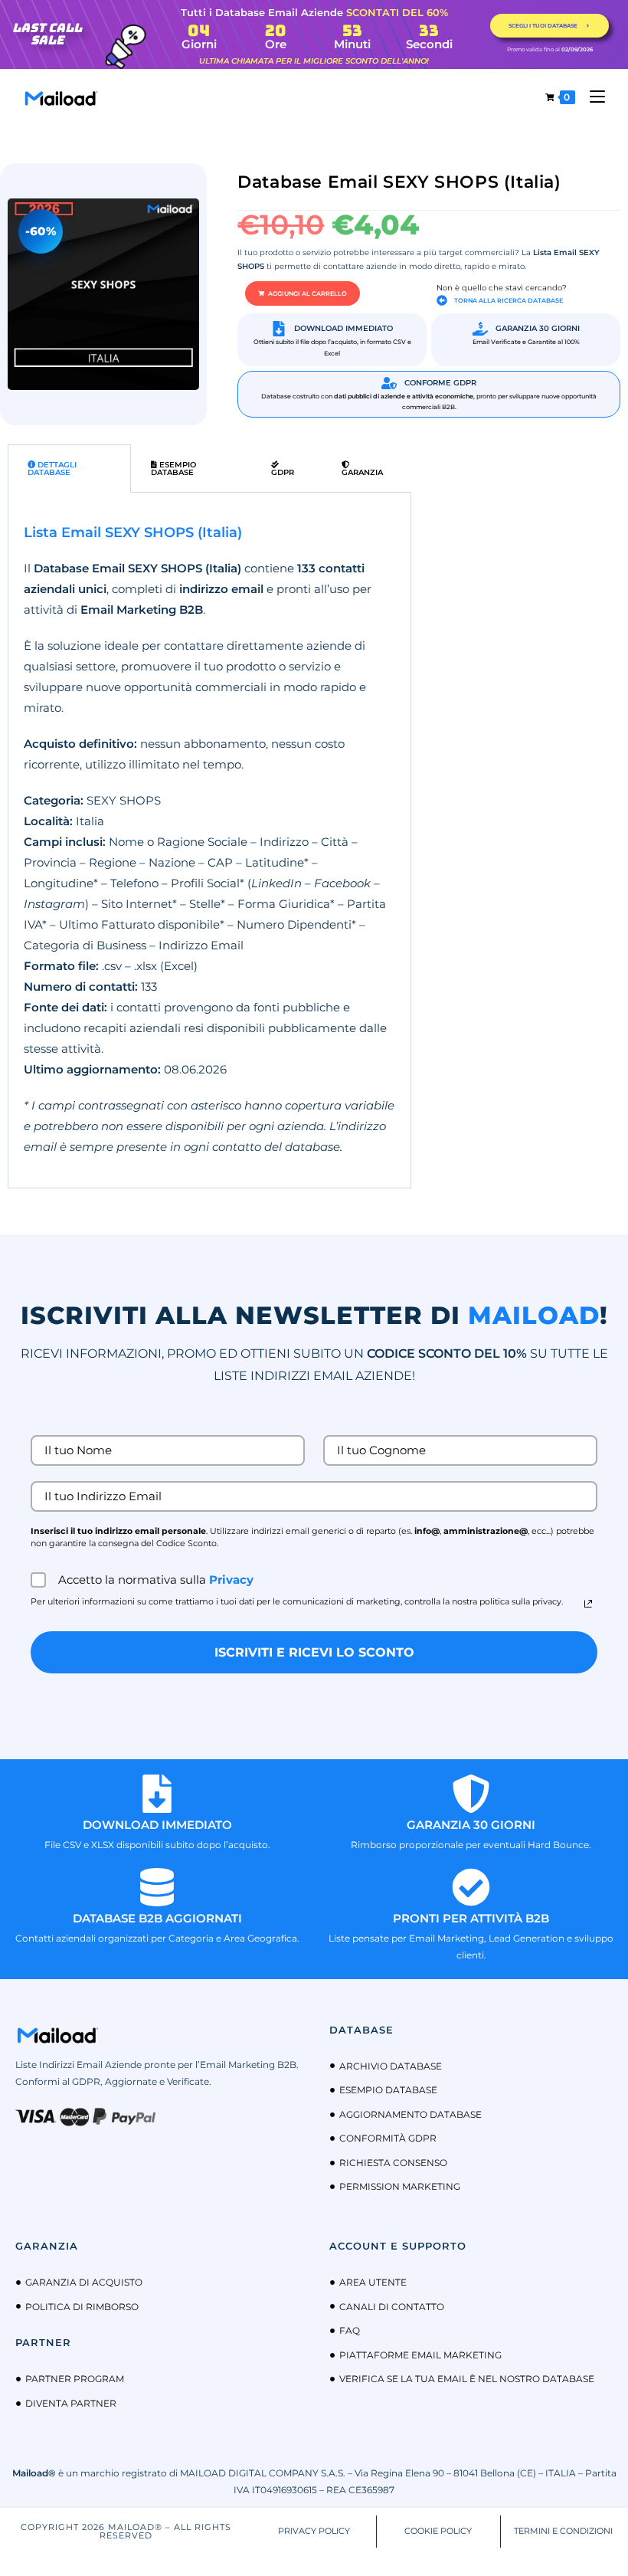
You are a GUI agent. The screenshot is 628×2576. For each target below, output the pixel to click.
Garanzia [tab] (362, 472)
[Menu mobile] (592, 97)
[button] (303, 293)
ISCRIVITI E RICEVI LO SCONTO (314, 1652)
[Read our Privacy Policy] (588, 1604)
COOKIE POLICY (438, 2531)
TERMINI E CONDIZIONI (563, 2531)
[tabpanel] (209, 841)
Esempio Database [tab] (173, 469)
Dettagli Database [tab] (52, 469)
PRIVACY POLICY (314, 2531)
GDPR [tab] (283, 472)
